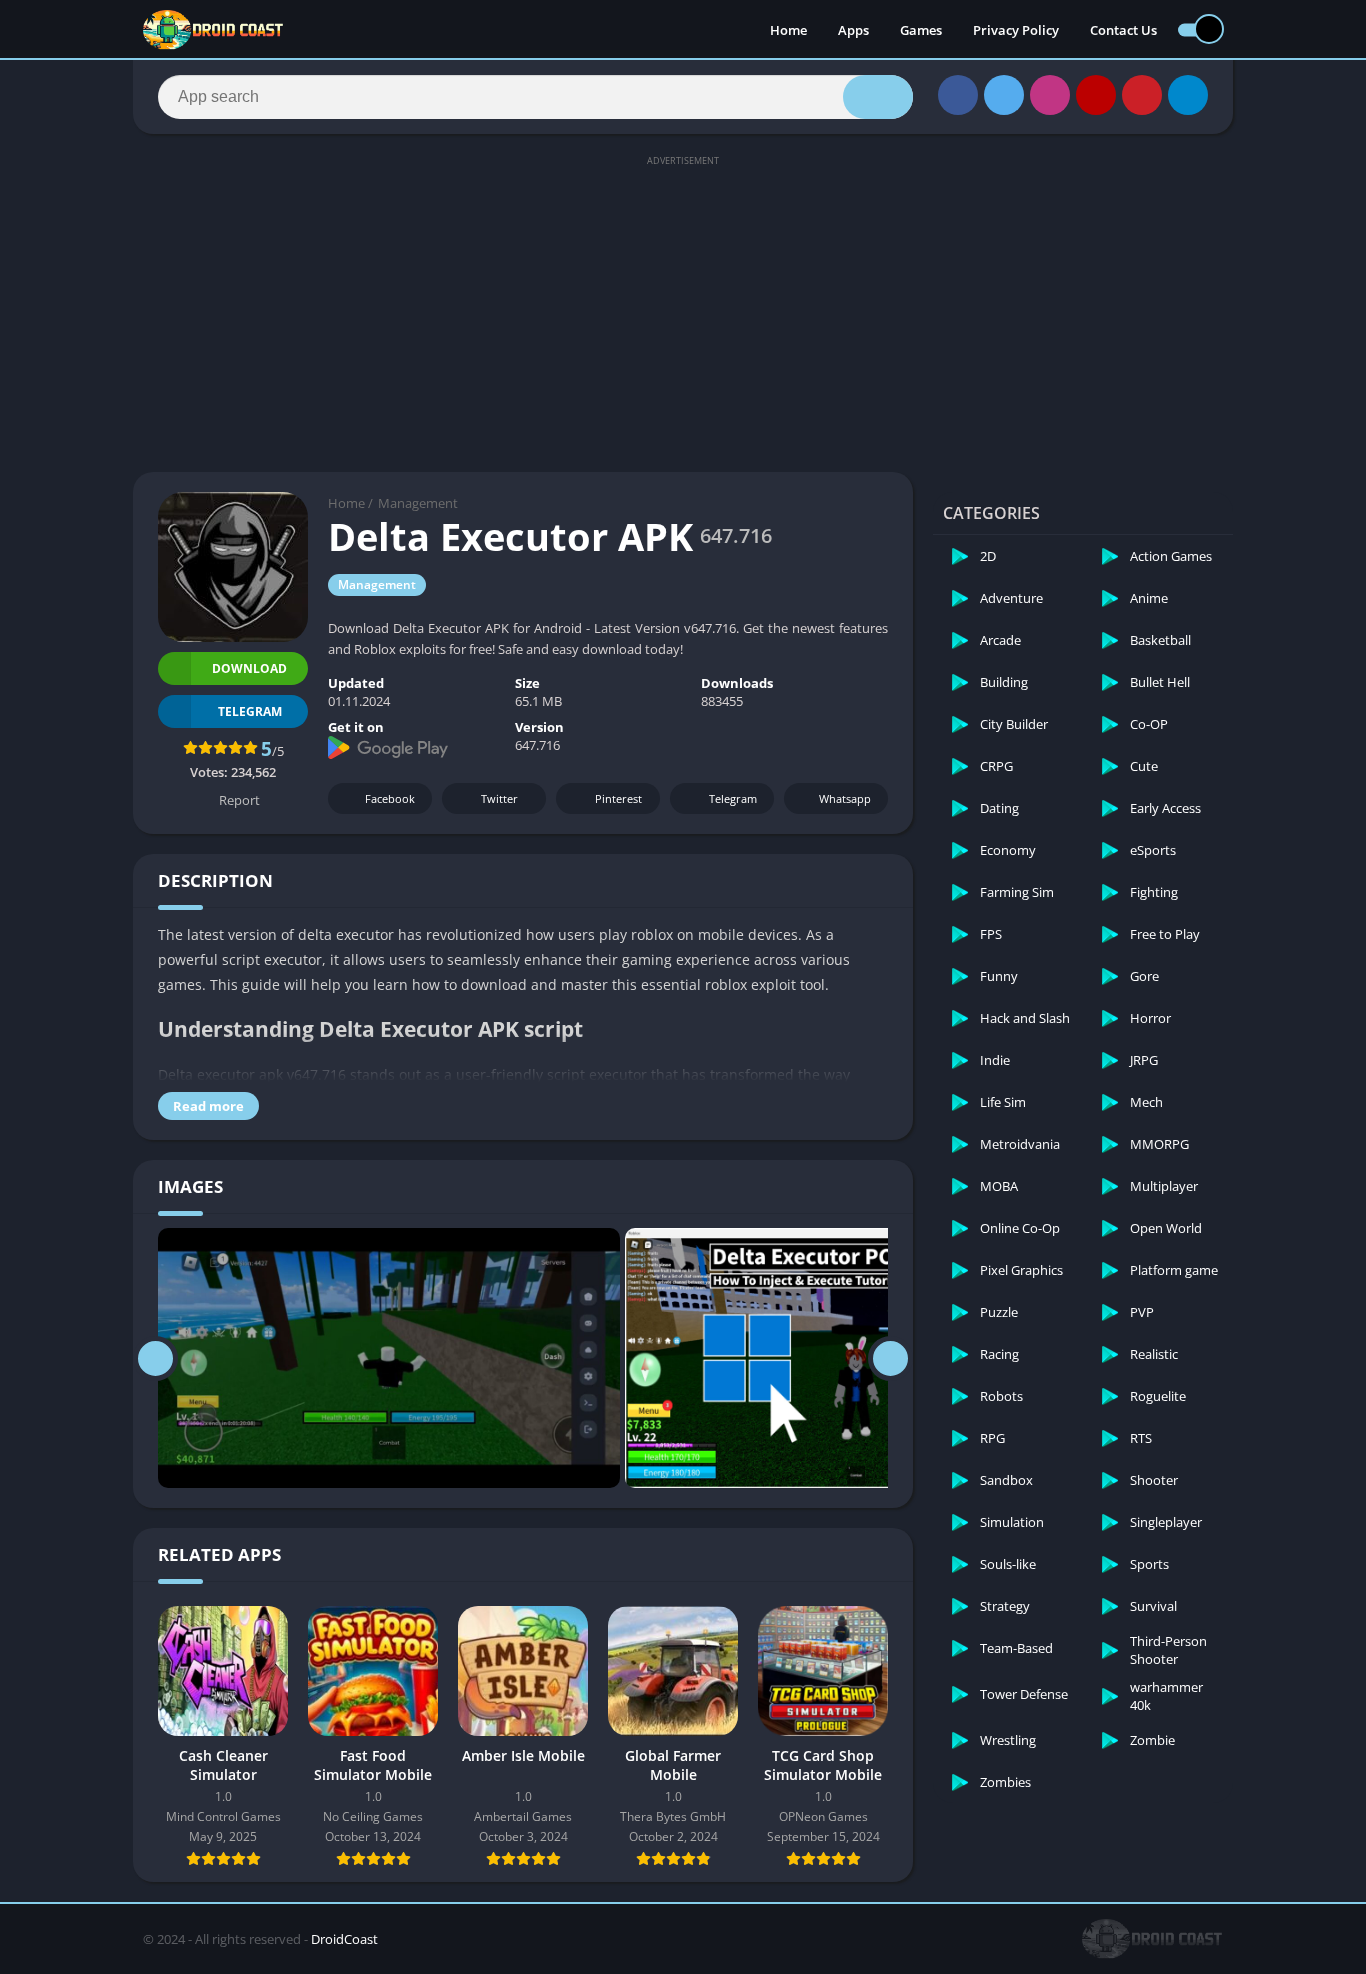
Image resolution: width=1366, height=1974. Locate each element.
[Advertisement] (683, 312)
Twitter (499, 798)
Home (788, 30)
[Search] (878, 97)
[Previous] (155, 1358)
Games (921, 30)
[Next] (890, 1358)
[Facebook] (958, 95)
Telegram (733, 798)
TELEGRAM (250, 711)
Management (418, 503)
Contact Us (1123, 30)
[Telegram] (1188, 95)
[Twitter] (1004, 95)
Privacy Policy (1016, 30)
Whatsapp (845, 798)
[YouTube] (1096, 95)
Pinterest (618, 798)
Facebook (390, 798)
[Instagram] (1050, 95)
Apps (853, 30)
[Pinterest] (1142, 95)
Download (249, 668)
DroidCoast (344, 1939)
